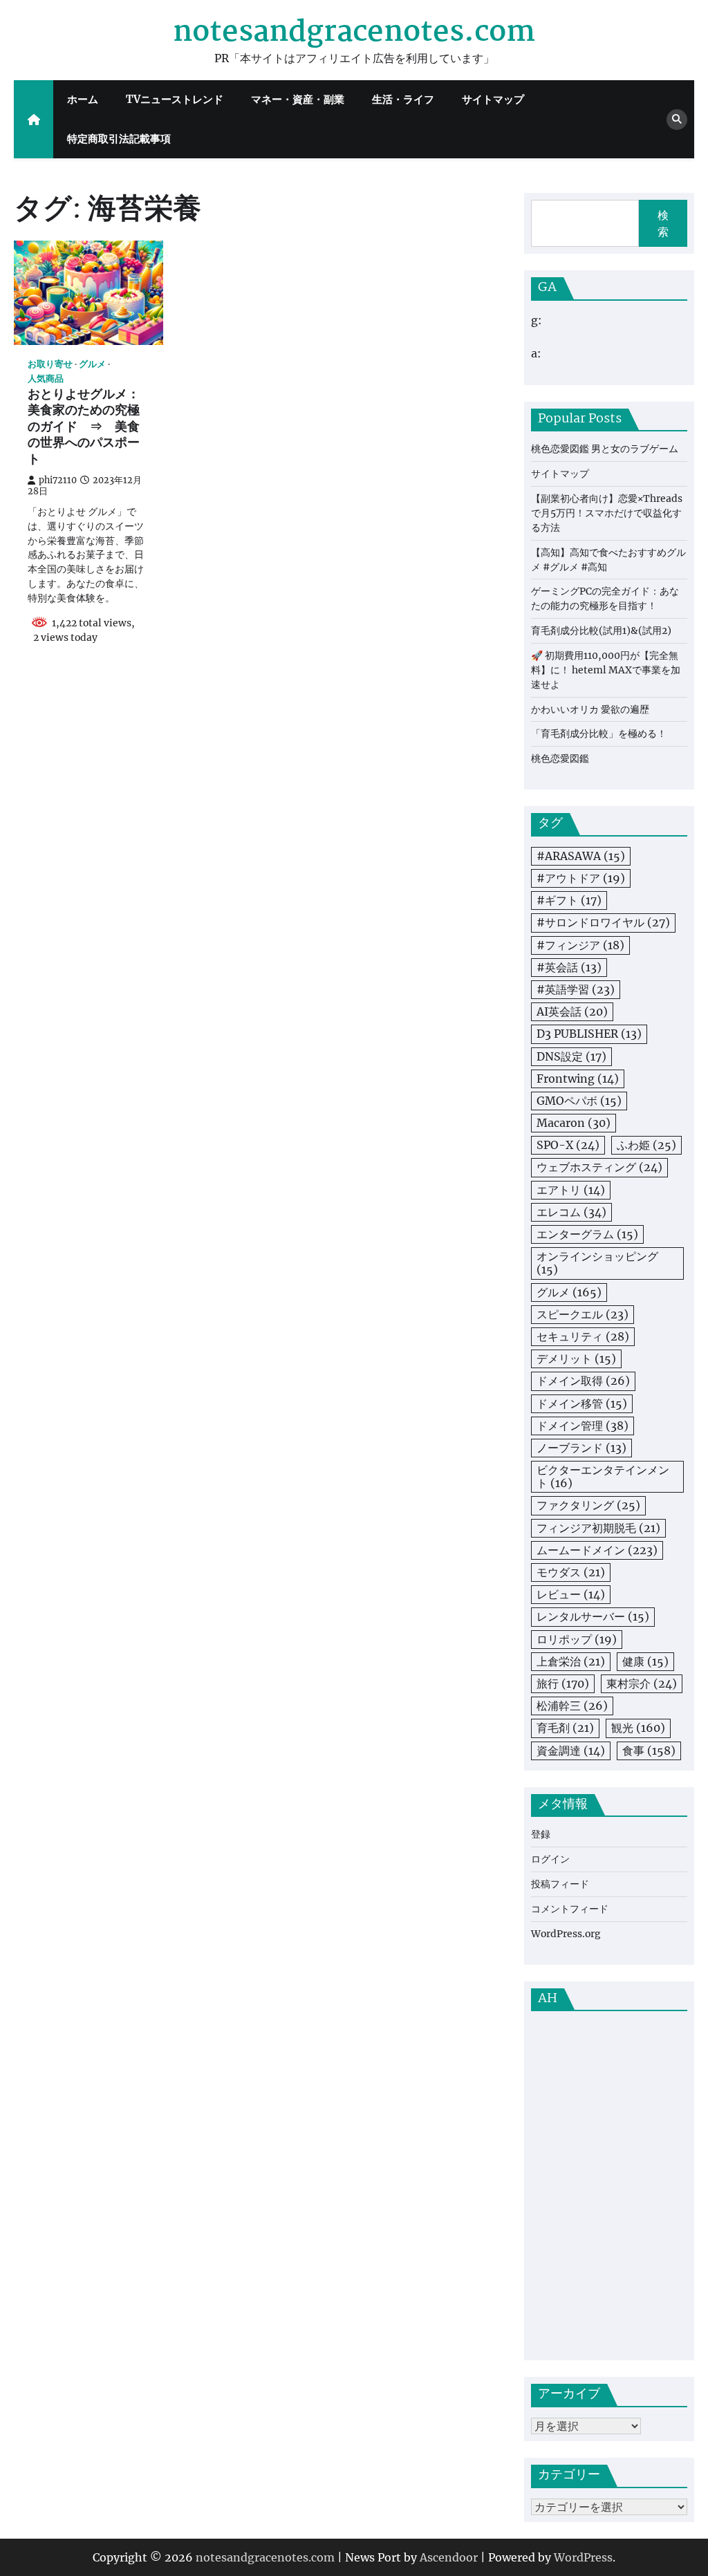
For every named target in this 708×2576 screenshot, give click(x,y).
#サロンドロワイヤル (603, 922)
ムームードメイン (597, 1550)
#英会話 (569, 967)
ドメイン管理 (583, 1426)
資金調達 (571, 1751)
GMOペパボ (579, 1101)
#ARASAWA (581, 856)
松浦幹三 (572, 1706)
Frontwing (578, 1079)
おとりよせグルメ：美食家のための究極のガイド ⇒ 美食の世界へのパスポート (84, 428)
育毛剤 (565, 1728)
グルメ (92, 364)
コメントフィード (570, 1909)
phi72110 (58, 480)
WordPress (583, 2557)
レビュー (571, 1594)
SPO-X (568, 1145)
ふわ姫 (646, 1145)
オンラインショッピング (597, 1263)
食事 (649, 1751)
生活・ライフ (403, 99)
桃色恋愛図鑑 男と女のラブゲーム (605, 449)
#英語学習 (576, 989)
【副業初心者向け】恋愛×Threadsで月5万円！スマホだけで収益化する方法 (607, 513)
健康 (645, 1661)
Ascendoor (449, 2557)
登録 (541, 1834)
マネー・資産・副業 (298, 99)
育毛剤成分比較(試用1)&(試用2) (601, 631)
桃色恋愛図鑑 (560, 758)
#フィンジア (580, 945)
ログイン (550, 1859)
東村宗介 (642, 1683)
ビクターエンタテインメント (603, 1476)
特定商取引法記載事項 (119, 139)
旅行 (563, 1683)
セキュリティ (583, 1336)
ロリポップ (577, 1639)
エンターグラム (587, 1234)
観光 (638, 1728)
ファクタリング (588, 1505)
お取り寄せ (50, 364)
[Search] (677, 120)
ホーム (83, 99)
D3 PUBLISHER (589, 1034)
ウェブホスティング (599, 1167)
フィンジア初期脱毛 (598, 1528)
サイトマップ (493, 99)
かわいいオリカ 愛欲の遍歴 (590, 709)
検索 (663, 223)
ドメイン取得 (583, 1381)
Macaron (574, 1123)
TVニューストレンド (175, 99)
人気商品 (46, 379)
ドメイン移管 (582, 1403)
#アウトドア (581, 878)
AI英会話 (572, 1011)
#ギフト (569, 900)
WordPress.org (566, 1934)
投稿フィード (560, 1884)
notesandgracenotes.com (354, 33)
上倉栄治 (571, 1661)
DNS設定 (571, 1056)
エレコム (571, 1212)
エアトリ (571, 1190)
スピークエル (583, 1314)
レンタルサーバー (593, 1616)
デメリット (576, 1359)
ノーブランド (581, 1448)
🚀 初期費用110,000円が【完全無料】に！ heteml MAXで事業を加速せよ (606, 670)
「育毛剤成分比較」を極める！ (599, 734)
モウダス (571, 1572)
